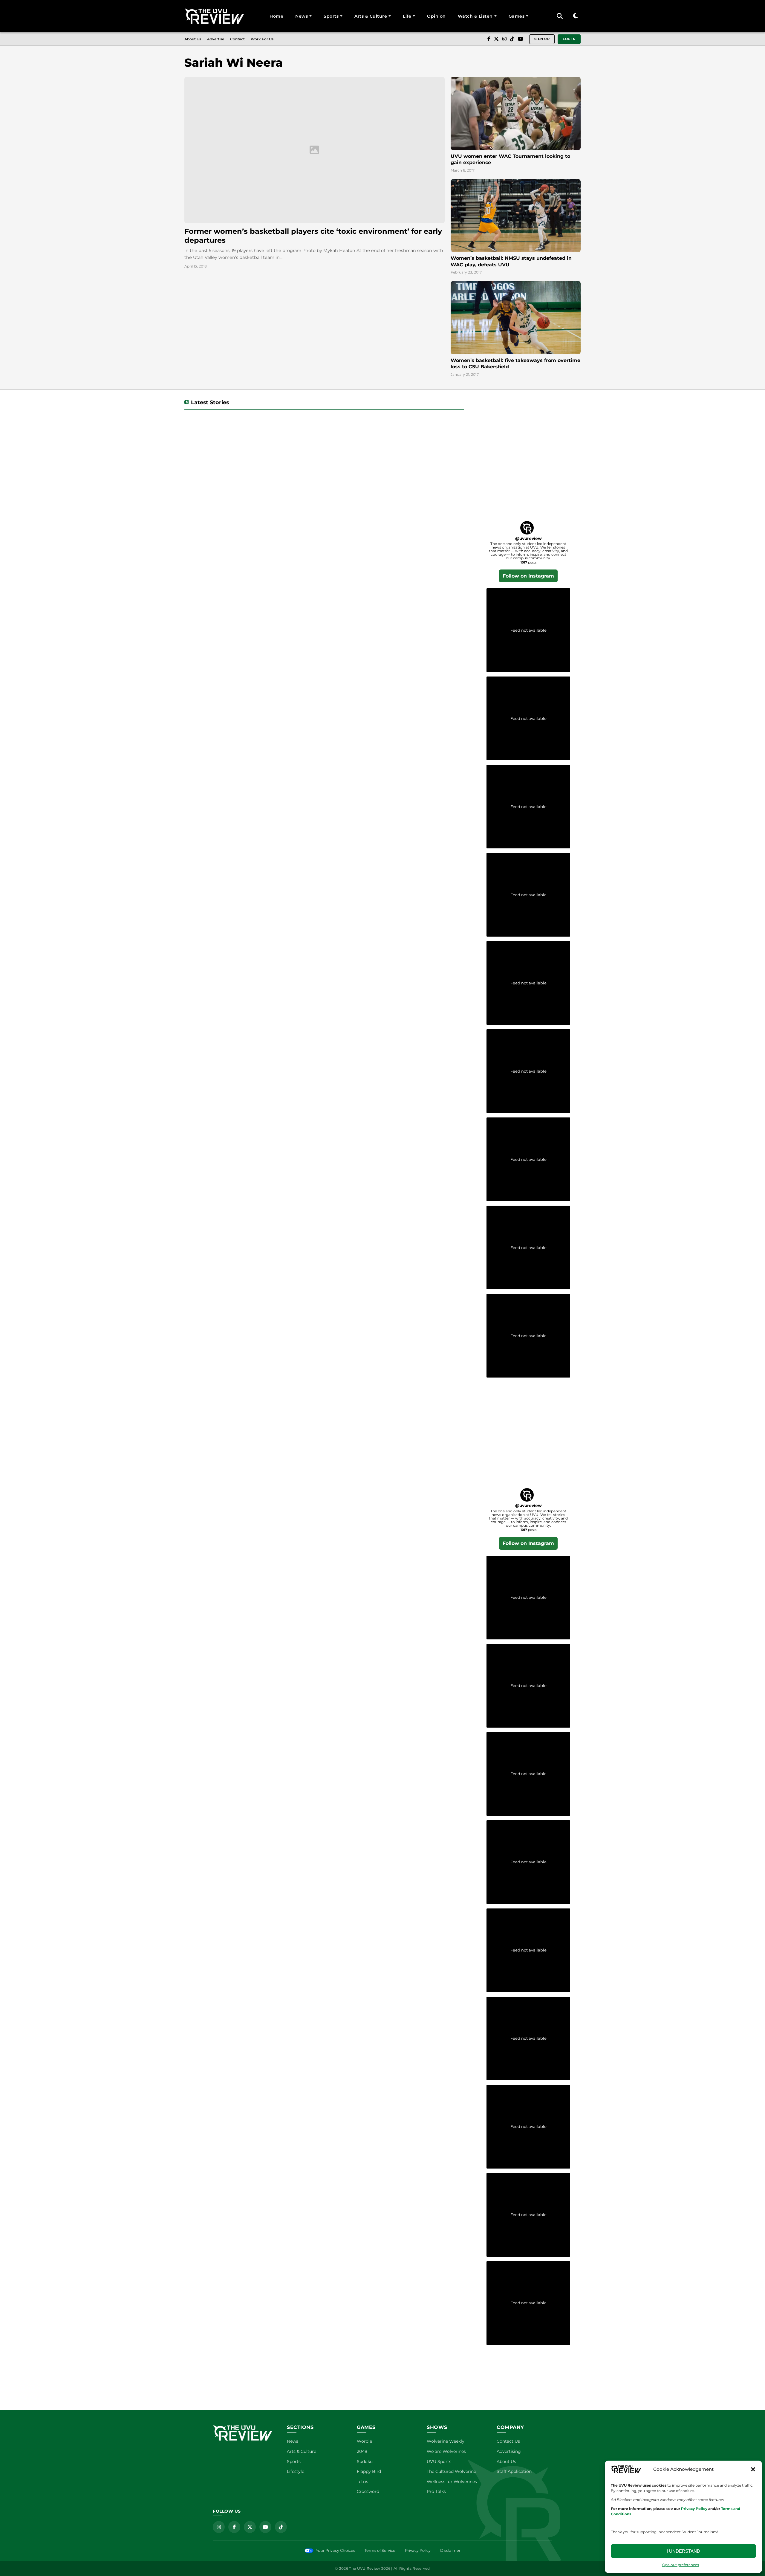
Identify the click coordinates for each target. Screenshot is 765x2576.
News (302, 16)
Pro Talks (436, 2491)
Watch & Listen (475, 16)
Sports (331, 16)
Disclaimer (450, 2550)
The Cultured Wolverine (451, 2471)
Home (276, 16)
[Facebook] (489, 39)
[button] (753, 2469)
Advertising (509, 2451)
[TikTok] (512, 39)
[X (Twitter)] (496, 39)
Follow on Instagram (528, 576)
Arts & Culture (371, 16)
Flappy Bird (369, 2471)
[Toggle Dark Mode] (575, 16)
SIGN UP (542, 39)
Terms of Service (380, 2550)
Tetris (362, 2482)
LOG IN (569, 39)
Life (407, 16)
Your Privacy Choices (335, 2550)
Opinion (436, 16)
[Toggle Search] (560, 16)
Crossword (368, 2491)
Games (517, 16)
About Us (193, 39)
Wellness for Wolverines (452, 2482)
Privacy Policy (418, 2550)
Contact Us (508, 2441)
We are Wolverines (446, 2451)
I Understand (683, 2551)
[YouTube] (521, 39)
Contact (237, 39)
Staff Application (514, 2471)
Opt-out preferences (681, 2565)
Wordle (364, 2441)
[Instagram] (504, 39)
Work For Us (262, 39)
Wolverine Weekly (446, 2441)
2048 (362, 2451)
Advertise (216, 39)
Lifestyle (296, 2471)
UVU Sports (439, 2462)
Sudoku (365, 2462)
